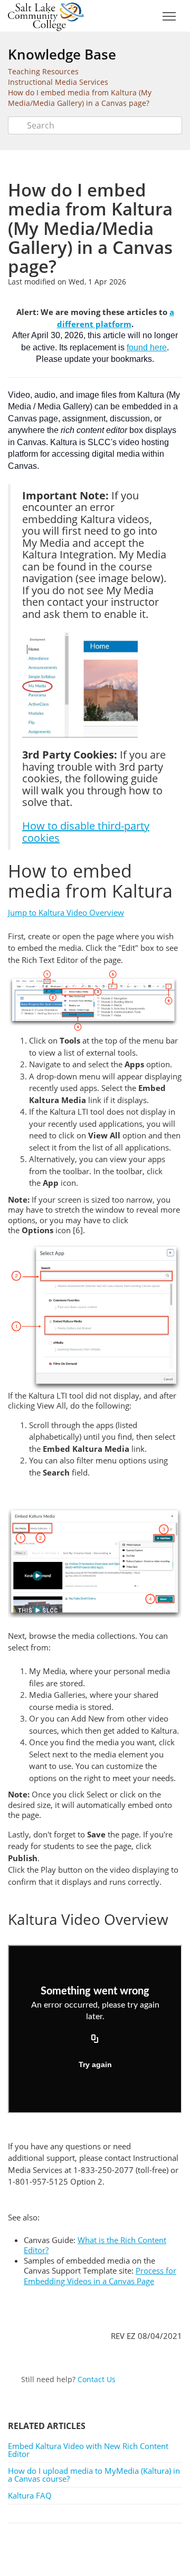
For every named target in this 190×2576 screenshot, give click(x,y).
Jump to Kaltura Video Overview (66, 912)
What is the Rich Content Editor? (95, 2245)
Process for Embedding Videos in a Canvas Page (100, 2276)
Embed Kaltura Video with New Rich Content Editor (88, 2450)
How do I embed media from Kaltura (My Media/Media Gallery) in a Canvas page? (80, 98)
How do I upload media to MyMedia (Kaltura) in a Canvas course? (94, 2475)
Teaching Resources (43, 71)
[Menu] (169, 17)
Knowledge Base (62, 54)
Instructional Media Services (58, 82)
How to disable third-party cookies (86, 832)
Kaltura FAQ (30, 2495)
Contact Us (97, 2379)
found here (147, 347)
